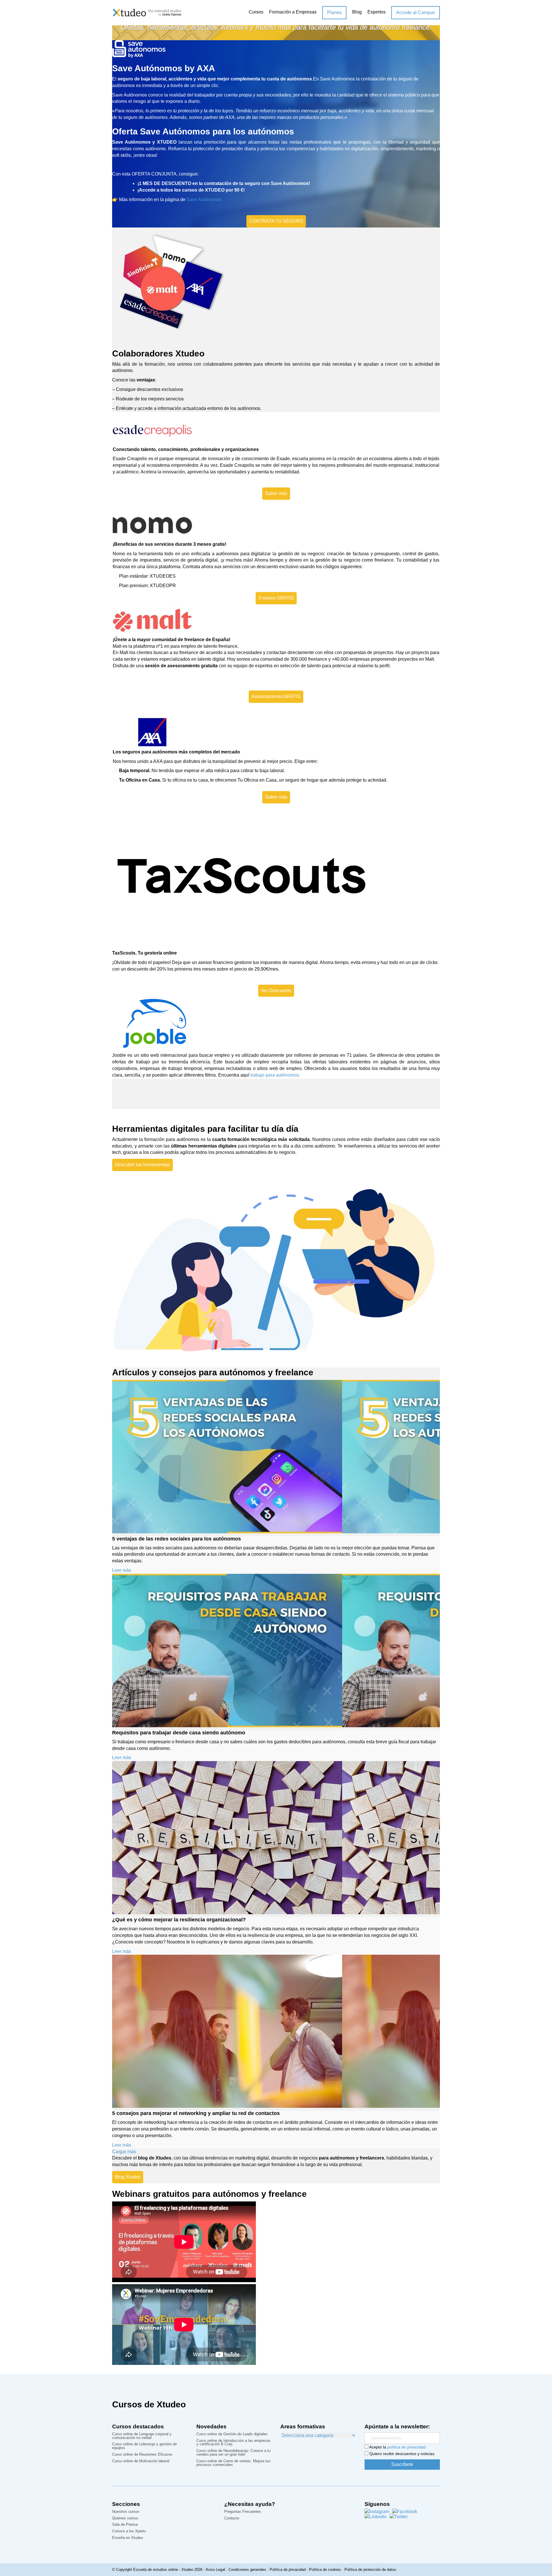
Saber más (276, 493)
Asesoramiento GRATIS (276, 696)
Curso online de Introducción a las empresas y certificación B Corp (233, 2443)
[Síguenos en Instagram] (377, 2512)
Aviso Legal (215, 2570)
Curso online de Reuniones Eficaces (142, 2455)
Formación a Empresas (293, 12)
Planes (334, 12)
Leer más (122, 1570)
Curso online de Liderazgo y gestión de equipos (144, 2446)
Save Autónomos (204, 199)
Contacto (232, 2518)
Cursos (256, 12)
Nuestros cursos (126, 2512)
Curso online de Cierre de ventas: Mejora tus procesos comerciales (233, 2463)
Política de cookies (325, 2570)
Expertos (376, 12)
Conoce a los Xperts (129, 2531)
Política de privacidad (288, 2570)
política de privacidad (407, 2447)
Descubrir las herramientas (142, 1165)
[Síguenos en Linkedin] (376, 2517)
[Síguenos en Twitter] (399, 2517)
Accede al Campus (416, 12)
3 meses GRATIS (276, 598)
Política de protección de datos (370, 2570)
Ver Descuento (276, 991)
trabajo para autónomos (275, 1075)
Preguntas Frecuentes (243, 2512)
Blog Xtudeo (128, 2177)
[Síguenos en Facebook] (405, 2512)
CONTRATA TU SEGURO (276, 221)
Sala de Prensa (125, 2525)
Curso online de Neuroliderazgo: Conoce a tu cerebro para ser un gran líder (233, 2453)
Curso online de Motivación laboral (141, 2461)
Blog (357, 12)
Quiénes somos (125, 2518)
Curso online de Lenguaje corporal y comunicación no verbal (142, 2436)
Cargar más (124, 2152)
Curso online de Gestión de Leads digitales (232, 2434)
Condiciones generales (247, 2570)
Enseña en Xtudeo (128, 2538)
